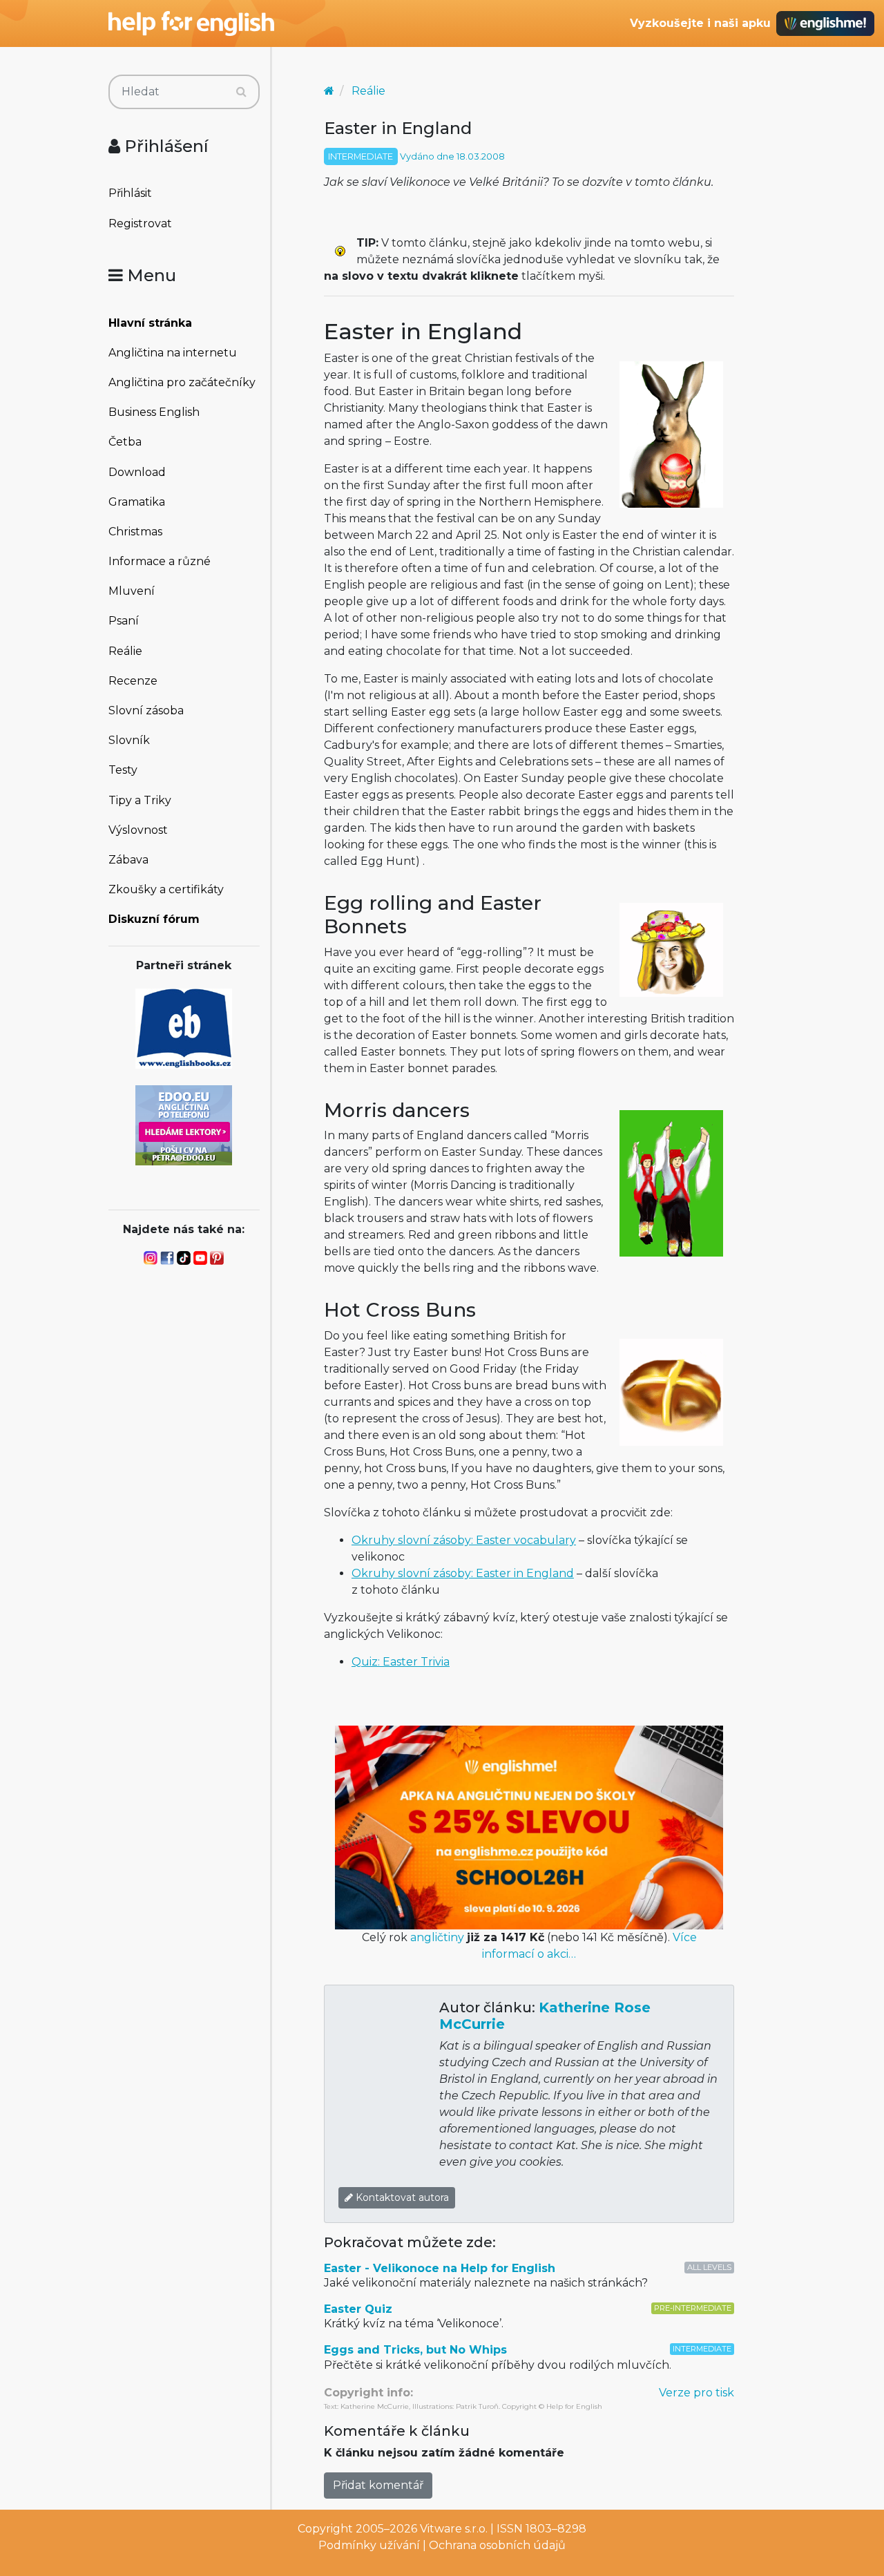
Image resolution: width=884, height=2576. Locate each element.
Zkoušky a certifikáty (166, 889)
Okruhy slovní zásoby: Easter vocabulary (464, 1540)
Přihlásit (130, 193)
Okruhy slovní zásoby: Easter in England (463, 1573)
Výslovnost (138, 830)
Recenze (133, 681)
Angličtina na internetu (173, 353)
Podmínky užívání (369, 2545)
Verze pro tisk (696, 2393)
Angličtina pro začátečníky (182, 382)
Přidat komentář (378, 2485)
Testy (123, 770)
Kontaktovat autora (401, 2197)
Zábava (128, 860)
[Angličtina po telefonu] (184, 1124)
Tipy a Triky (140, 800)
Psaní (124, 621)
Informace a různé (160, 561)
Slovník (129, 740)
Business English (154, 412)
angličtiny (437, 1937)
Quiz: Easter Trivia (401, 1662)
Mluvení (132, 591)
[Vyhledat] (241, 92)
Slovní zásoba (146, 710)
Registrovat (140, 223)
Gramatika (137, 502)
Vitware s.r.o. (454, 2529)
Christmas (135, 532)
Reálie (125, 651)
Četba (125, 442)
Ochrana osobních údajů (497, 2545)
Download (137, 472)
